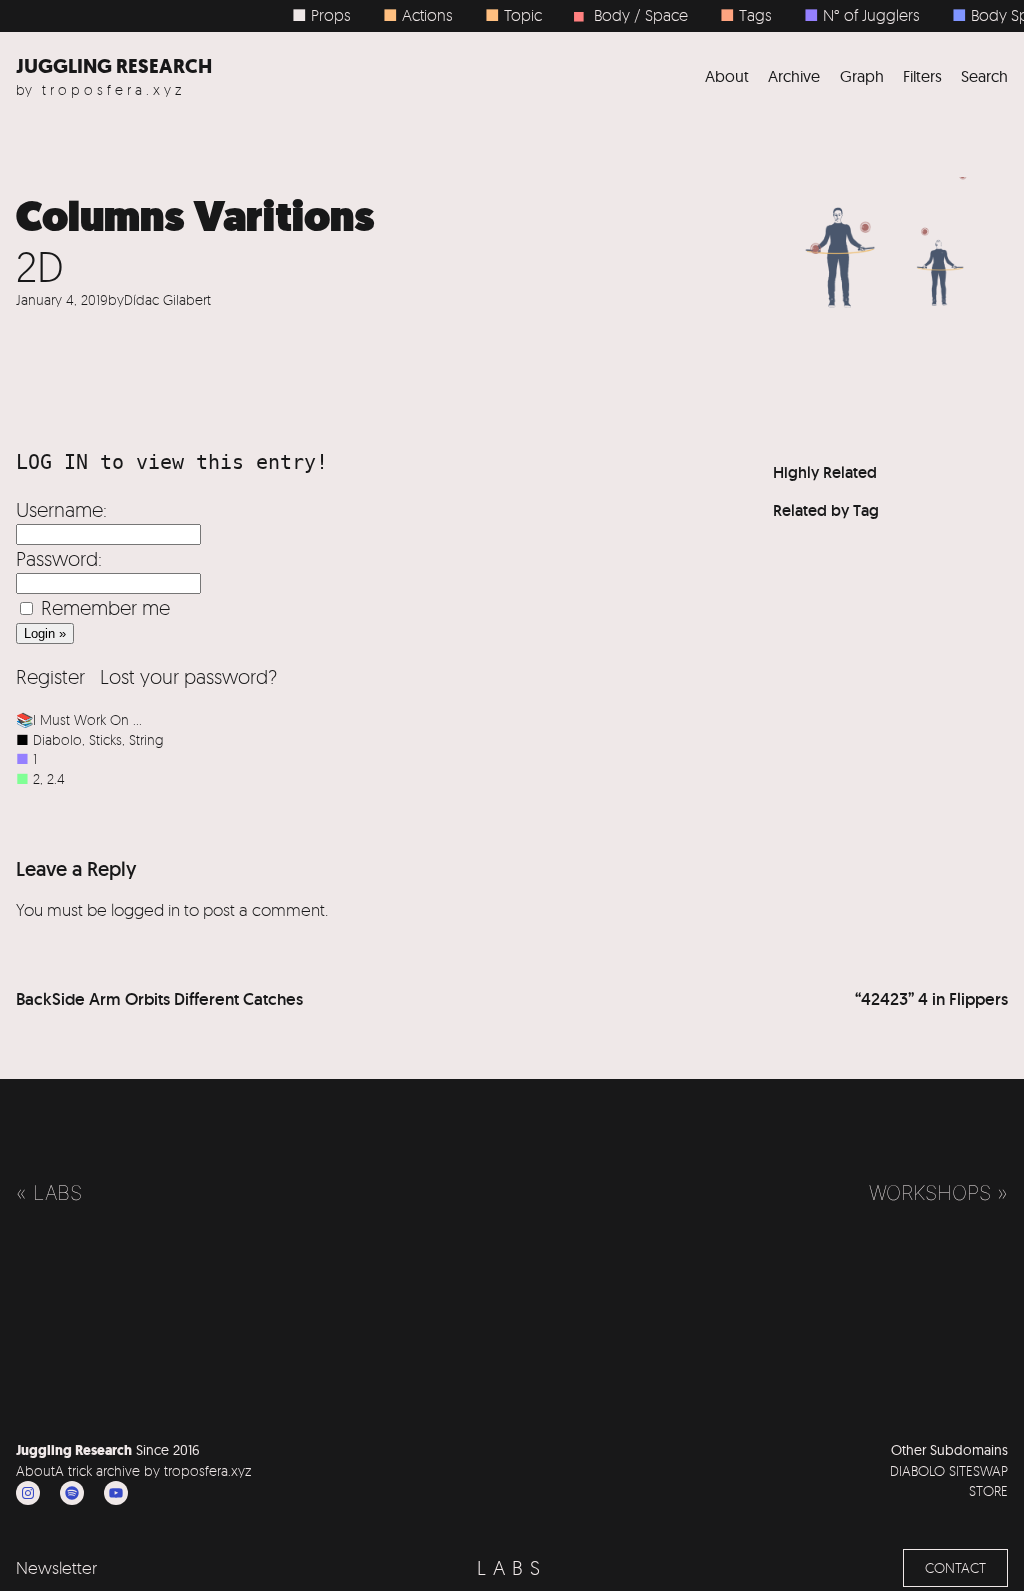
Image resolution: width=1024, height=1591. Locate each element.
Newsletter (56, 1567)
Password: (59, 558)
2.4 (56, 778)
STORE (988, 1490)
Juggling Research (114, 66)
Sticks (105, 739)
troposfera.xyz (113, 89)
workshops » (938, 1192)
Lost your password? (188, 676)
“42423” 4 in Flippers (931, 999)
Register (50, 676)
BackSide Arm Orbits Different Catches (159, 999)
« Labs (49, 1192)
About (35, 1470)
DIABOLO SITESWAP (949, 1470)
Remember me (105, 607)
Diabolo (57, 739)
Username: (61, 509)
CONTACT (955, 1567)
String (146, 739)
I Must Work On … (87, 719)
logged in (145, 909)
